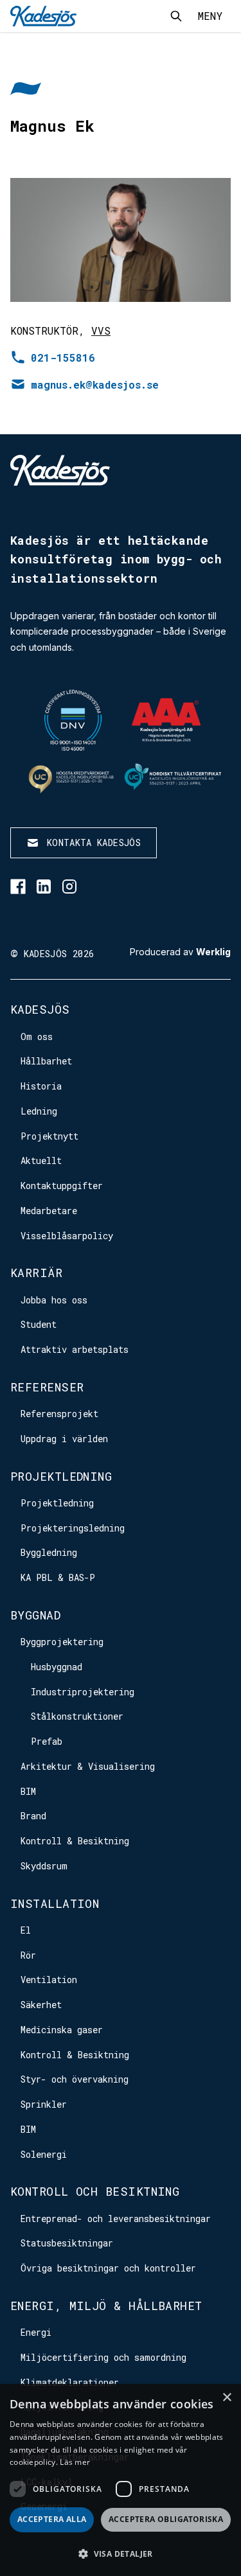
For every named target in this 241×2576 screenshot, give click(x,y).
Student (39, 1324)
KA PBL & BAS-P (58, 1577)
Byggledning (49, 1552)
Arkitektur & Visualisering (88, 1766)
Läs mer (75, 2462)
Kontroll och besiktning (95, 2191)
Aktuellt (41, 1160)
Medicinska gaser (62, 2030)
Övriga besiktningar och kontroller (108, 2268)
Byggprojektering (62, 1642)
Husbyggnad (57, 1667)
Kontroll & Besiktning (75, 1841)
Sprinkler (44, 2104)
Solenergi (44, 2154)
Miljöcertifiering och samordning (103, 2357)
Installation (55, 1903)
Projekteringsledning (73, 1528)
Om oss (37, 1037)
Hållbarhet (46, 1061)
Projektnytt (49, 1136)
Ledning (39, 1111)
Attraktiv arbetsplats (75, 1349)
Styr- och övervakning (75, 2079)
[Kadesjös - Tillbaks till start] (43, 16)
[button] (121, 2554)
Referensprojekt (59, 1414)
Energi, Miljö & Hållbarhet (106, 2306)
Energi (36, 2332)
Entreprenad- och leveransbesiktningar (116, 2219)
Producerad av (180, 952)
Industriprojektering (83, 1692)
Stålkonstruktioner (77, 1716)
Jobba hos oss (54, 1300)
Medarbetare (49, 1211)
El (26, 1930)
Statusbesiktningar (67, 2243)
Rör (28, 1955)
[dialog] (121, 2480)
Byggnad (35, 1615)
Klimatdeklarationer (70, 2382)
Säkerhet (41, 2005)
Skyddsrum (44, 1866)
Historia (41, 1086)
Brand (33, 1816)
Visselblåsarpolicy (67, 1236)
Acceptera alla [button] (52, 2519)
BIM (28, 1791)
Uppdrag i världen (64, 1439)
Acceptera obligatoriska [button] (166, 2519)
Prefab (47, 1741)
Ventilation (49, 1980)
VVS (101, 331)
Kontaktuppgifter (62, 1186)
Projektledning (61, 1476)
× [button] (227, 2398)
